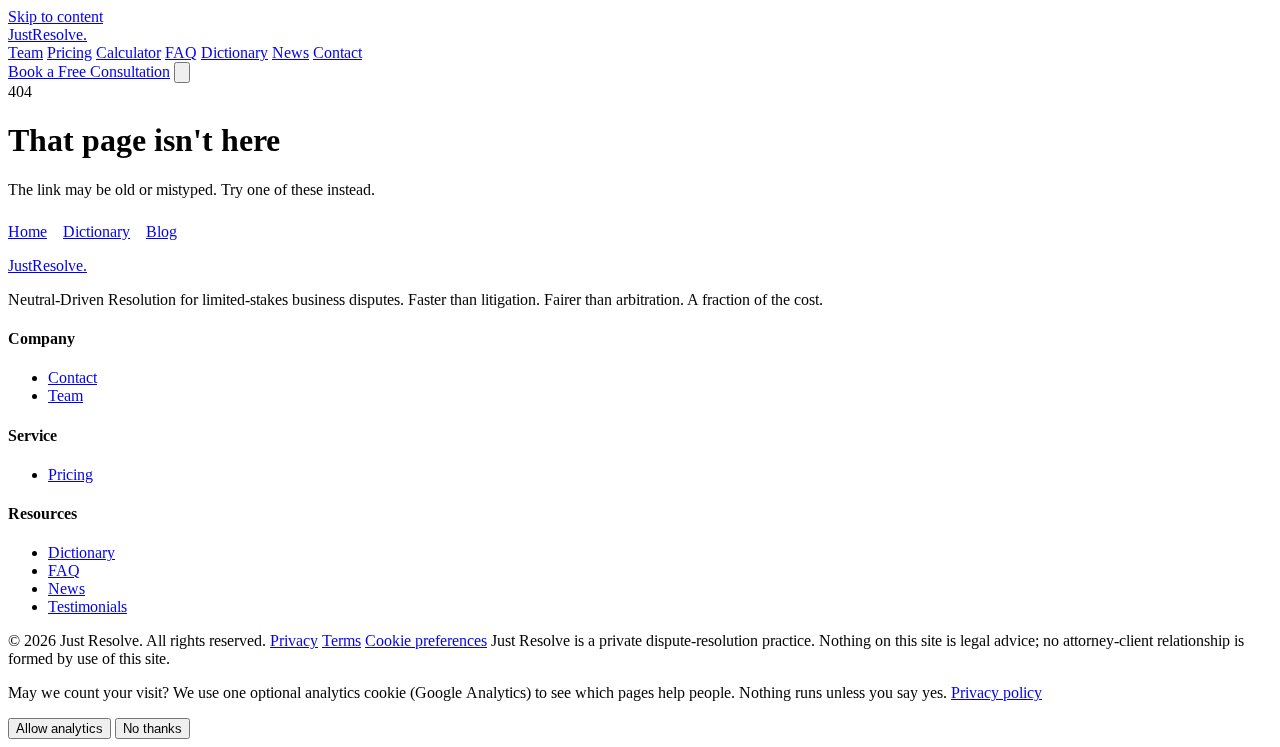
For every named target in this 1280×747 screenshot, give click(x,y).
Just (47, 34)
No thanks (152, 728)
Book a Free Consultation (89, 71)
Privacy (294, 640)
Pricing (69, 52)
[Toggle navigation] (182, 72)
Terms (341, 640)
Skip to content (55, 16)
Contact (337, 52)
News (290, 52)
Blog (161, 231)
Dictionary (234, 52)
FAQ (181, 52)
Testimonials (87, 606)
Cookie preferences (426, 640)
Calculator (128, 52)
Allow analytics (59, 728)
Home (27, 231)
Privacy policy (996, 692)
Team (25, 52)
